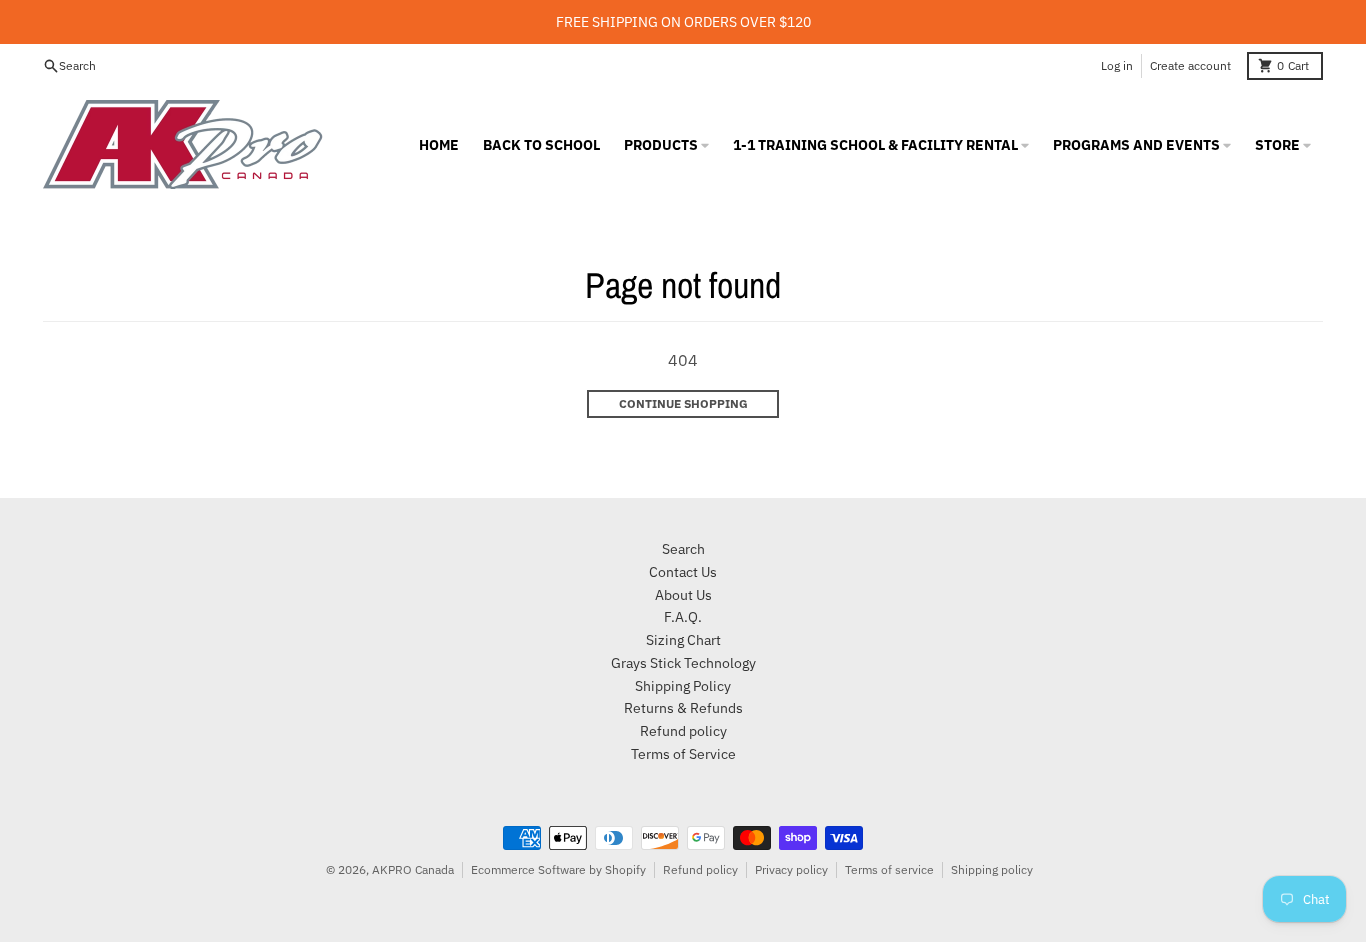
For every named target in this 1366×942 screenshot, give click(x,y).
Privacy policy (791, 869)
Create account (1190, 65)
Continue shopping (683, 403)
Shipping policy (992, 869)
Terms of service (889, 869)
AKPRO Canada (413, 869)
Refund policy (700, 869)
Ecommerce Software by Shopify (558, 869)
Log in (1117, 65)
